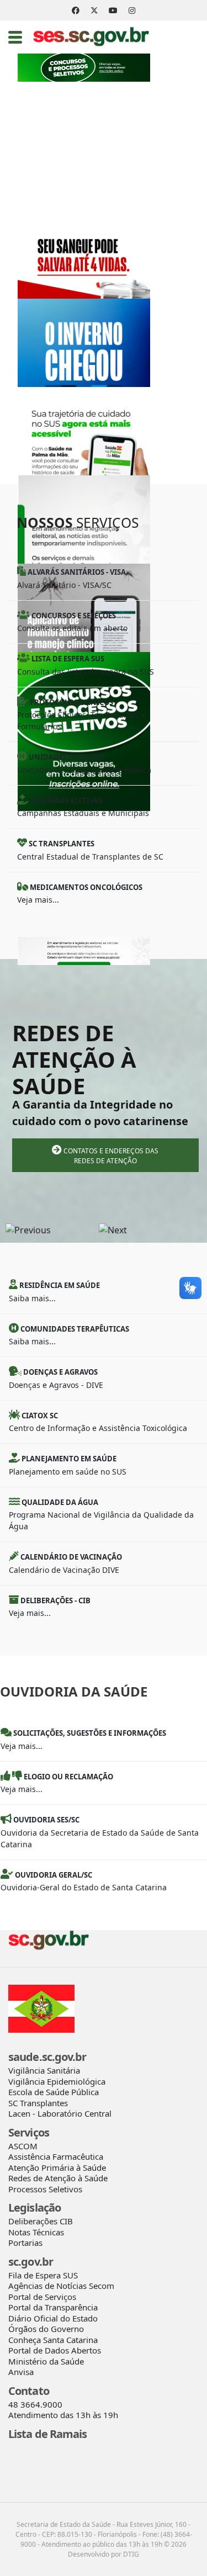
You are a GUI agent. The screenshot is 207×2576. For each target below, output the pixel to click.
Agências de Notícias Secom (61, 2286)
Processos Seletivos (45, 2189)
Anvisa (21, 2372)
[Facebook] (76, 10)
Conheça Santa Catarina (53, 2340)
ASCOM (23, 2146)
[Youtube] (113, 10)
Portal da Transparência (53, 2307)
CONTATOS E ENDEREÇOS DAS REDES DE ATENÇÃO (110, 1156)
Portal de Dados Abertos (55, 2350)
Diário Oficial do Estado (53, 2318)
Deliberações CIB (41, 2221)
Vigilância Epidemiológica (57, 2081)
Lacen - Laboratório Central (60, 2113)
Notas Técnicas (36, 2232)
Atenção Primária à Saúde (57, 2167)
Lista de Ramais (48, 2434)
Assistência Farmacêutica (56, 2156)
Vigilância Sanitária (44, 2070)
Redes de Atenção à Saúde (58, 2178)
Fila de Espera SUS (43, 2275)
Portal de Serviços (42, 2297)
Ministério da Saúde (46, 2361)
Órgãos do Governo (46, 2329)
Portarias (25, 2243)
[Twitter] (94, 10)
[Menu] (15, 37)
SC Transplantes (38, 2103)
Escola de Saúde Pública (54, 2092)
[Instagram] (132, 10)
